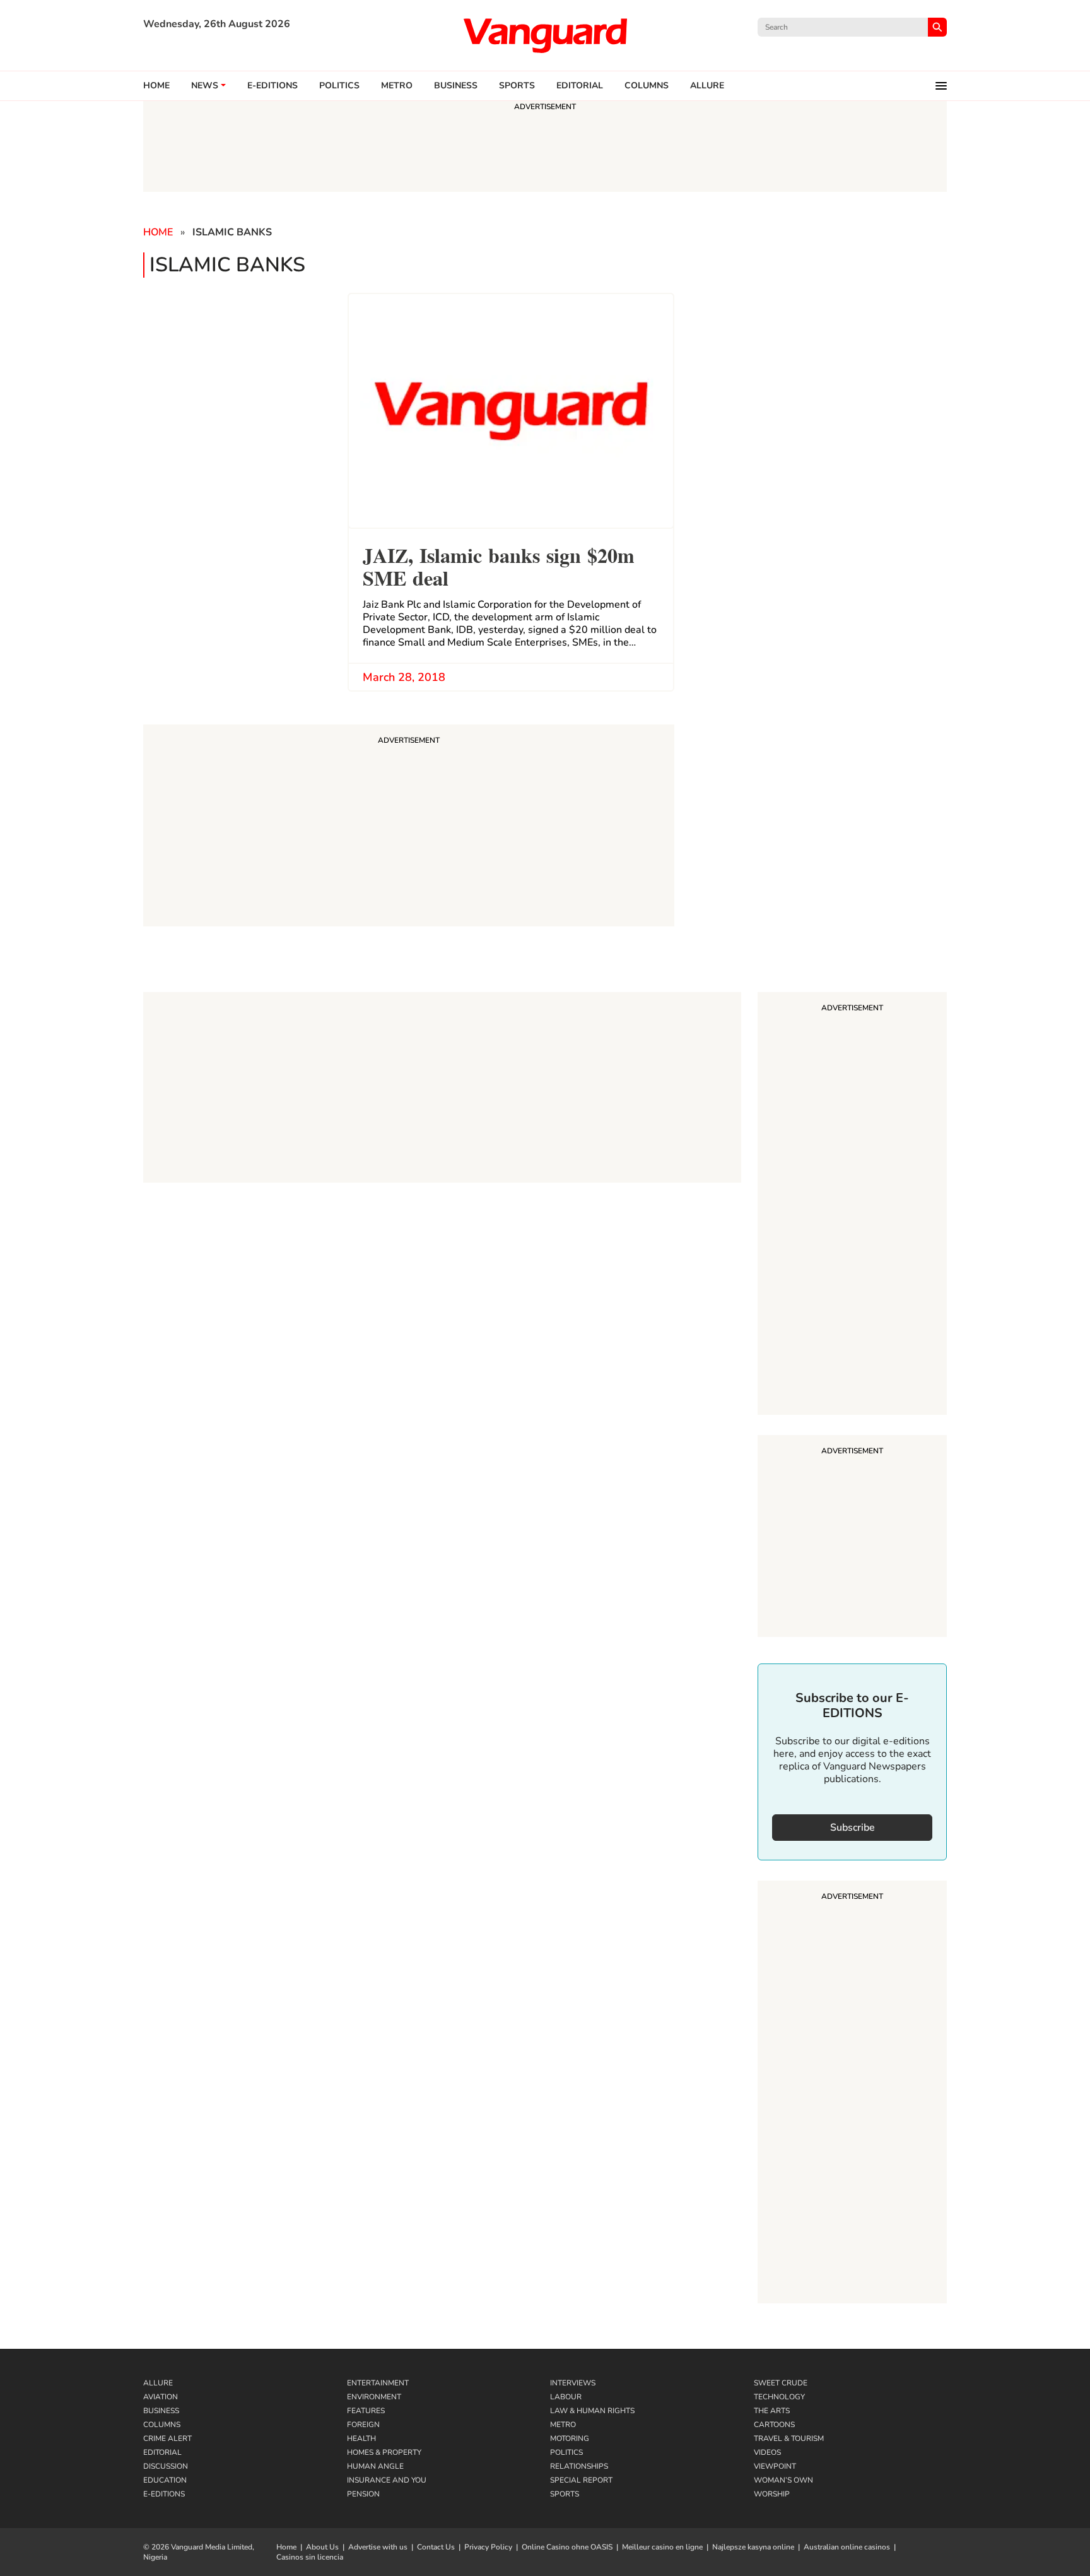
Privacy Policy (488, 2547)
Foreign (363, 2425)
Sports (517, 86)
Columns (647, 86)
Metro (397, 86)
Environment (374, 2397)
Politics (339, 86)
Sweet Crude (781, 2383)
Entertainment (378, 2383)
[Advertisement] (852, 1205)
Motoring (570, 2438)
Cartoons (774, 2425)
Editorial (580, 86)
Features (366, 2411)
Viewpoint (775, 2466)
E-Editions (164, 2494)
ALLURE (707, 86)
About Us (322, 2547)
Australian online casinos (847, 2547)
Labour (566, 2397)
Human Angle (375, 2466)
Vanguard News (545, 35)
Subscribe (853, 1828)
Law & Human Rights (592, 2411)
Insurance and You (387, 2480)
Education (165, 2480)
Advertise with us (378, 2547)
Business (456, 86)
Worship (772, 2494)
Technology (779, 2397)
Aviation (161, 2397)
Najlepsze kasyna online (753, 2547)
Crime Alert (167, 2438)
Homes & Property (384, 2452)
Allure (158, 2383)
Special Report (581, 2480)
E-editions (272, 86)
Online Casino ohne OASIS (567, 2547)
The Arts (772, 2411)
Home (156, 86)
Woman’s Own (783, 2480)
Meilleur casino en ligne (662, 2547)
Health (361, 2438)
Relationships (579, 2466)
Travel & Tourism (789, 2438)
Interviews (573, 2383)
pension (363, 2494)
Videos (767, 2452)
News (205, 86)
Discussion (166, 2466)
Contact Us (436, 2547)
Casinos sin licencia (310, 2557)
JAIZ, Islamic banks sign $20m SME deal (499, 565)
